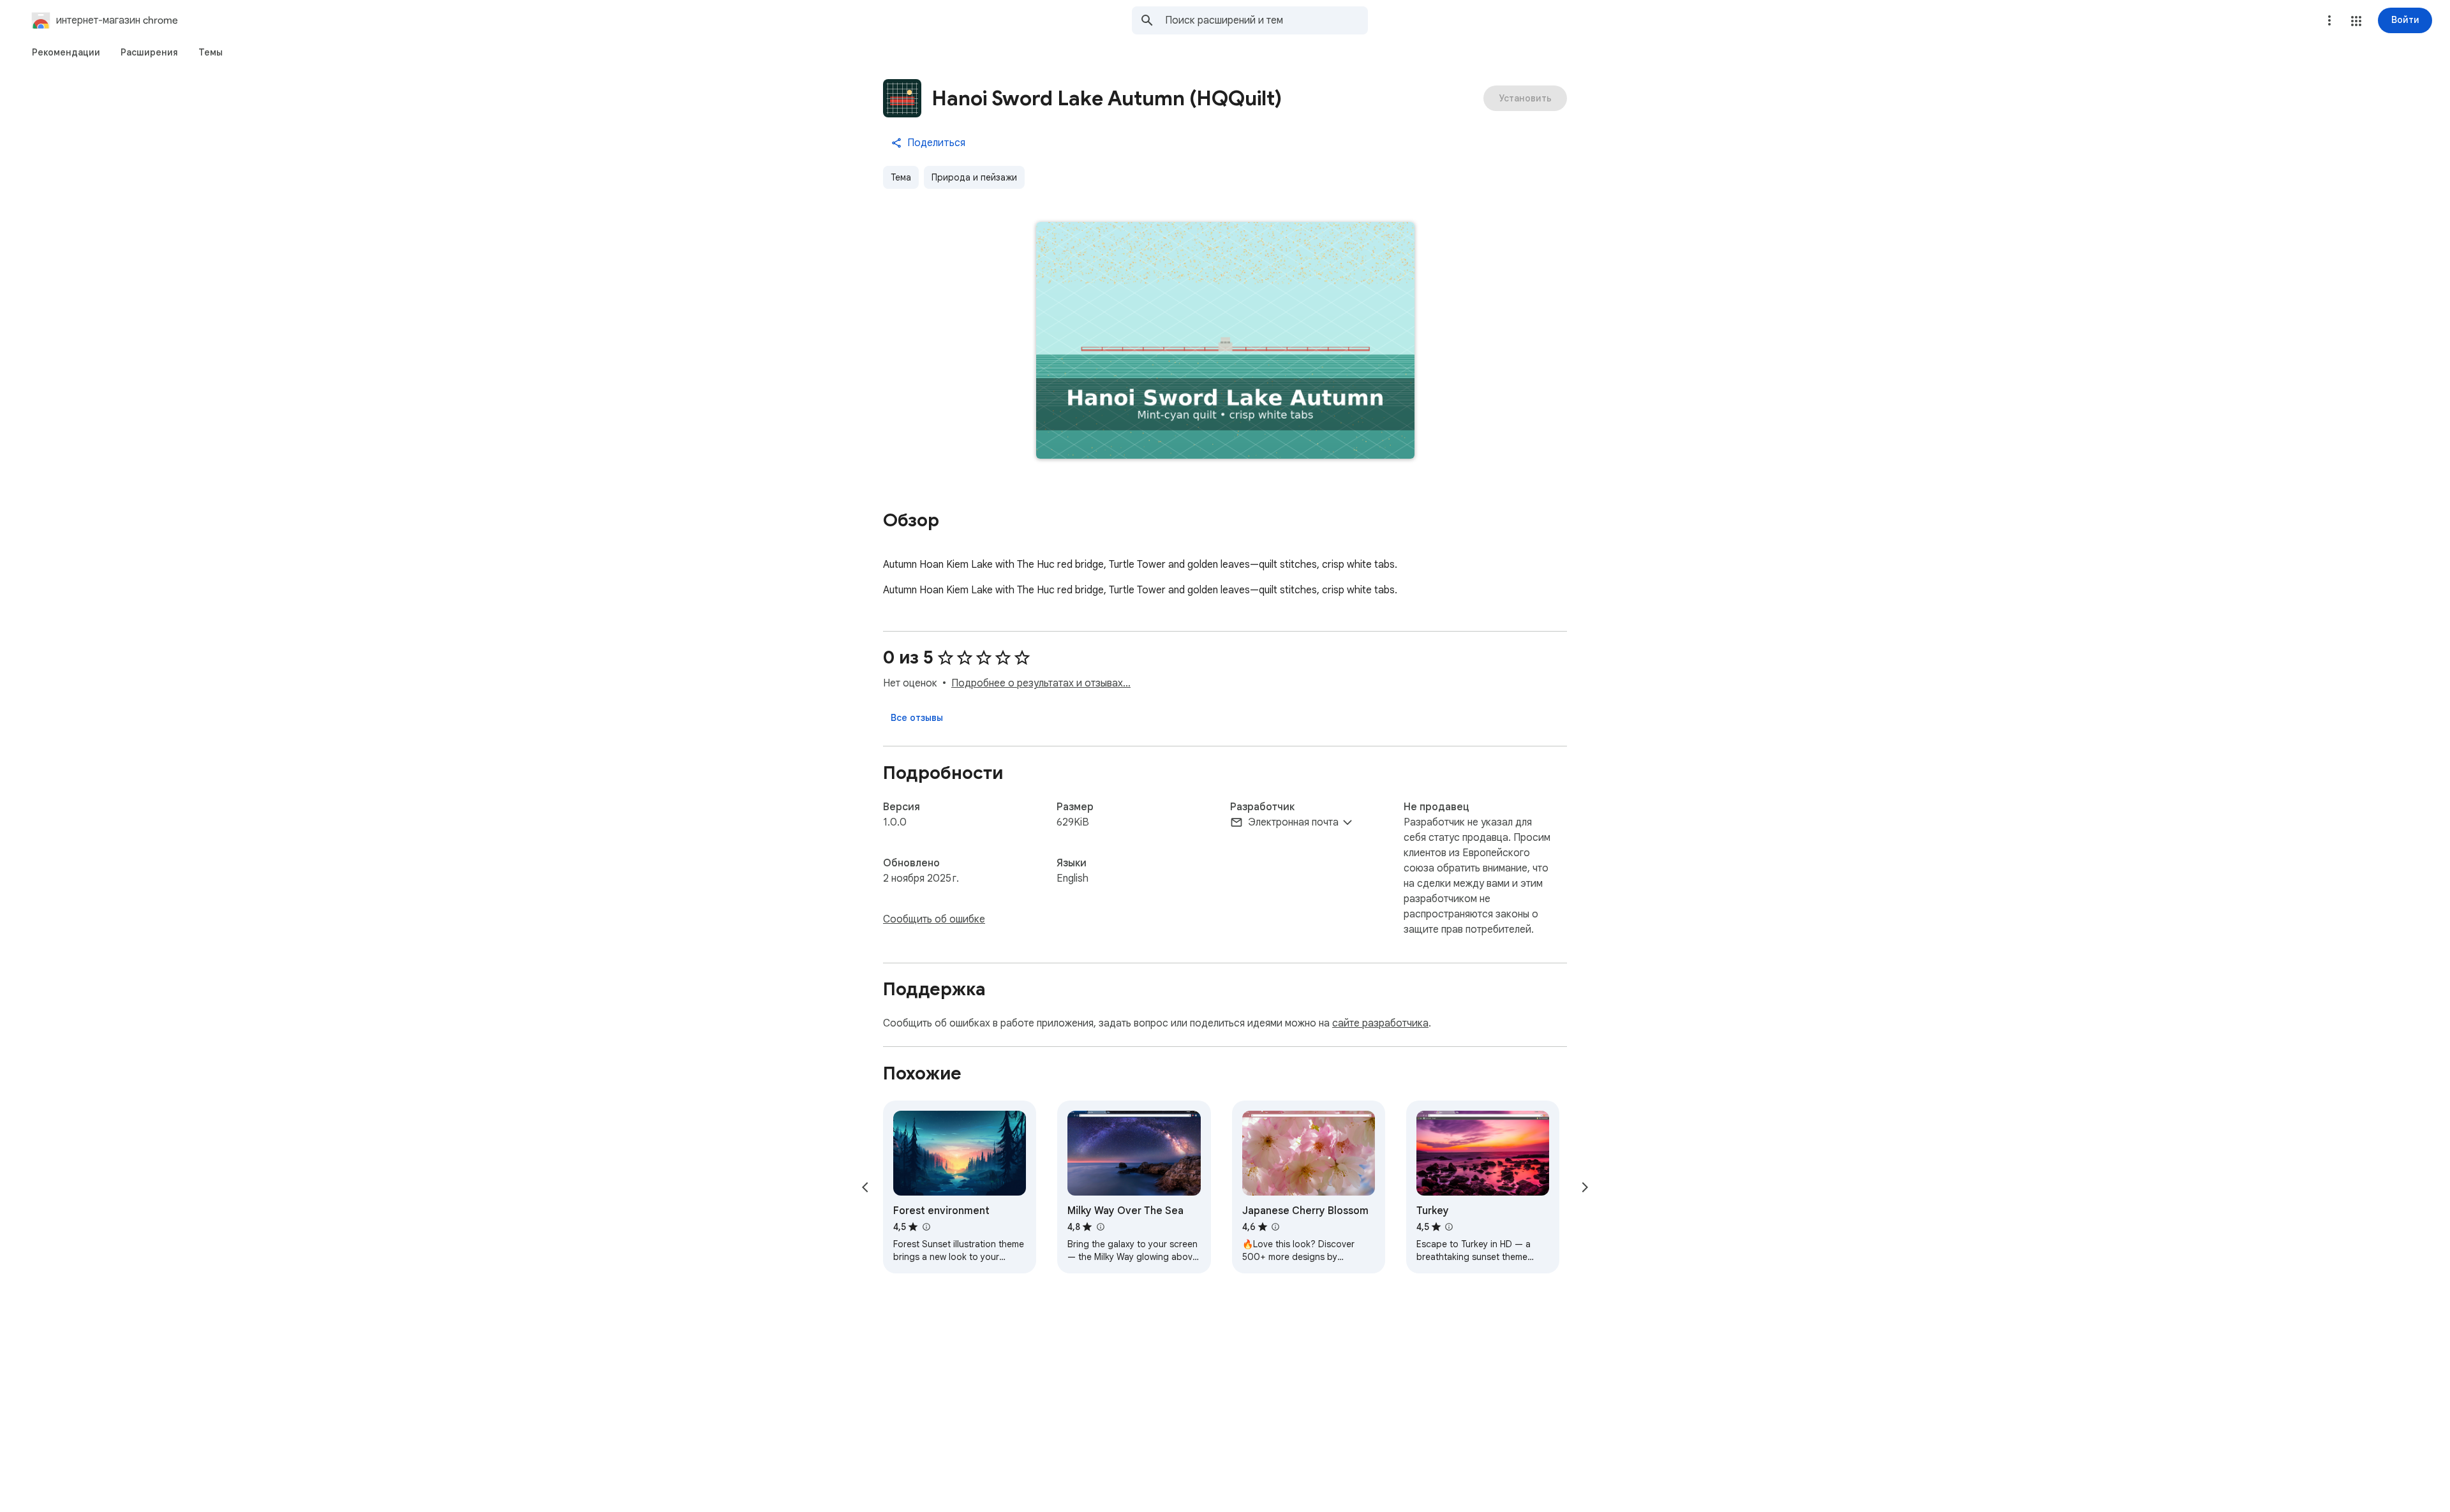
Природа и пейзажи (974, 177)
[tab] (66, 52)
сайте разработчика (1380, 1023)
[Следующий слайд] (1585, 1187)
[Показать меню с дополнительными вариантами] (2329, 20)
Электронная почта (1293, 822)
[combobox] (1266, 20)
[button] (2356, 21)
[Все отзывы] (917, 718)
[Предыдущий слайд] (865, 1187)
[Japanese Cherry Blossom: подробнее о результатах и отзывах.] (1275, 1227)
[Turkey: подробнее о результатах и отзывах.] (1449, 1227)
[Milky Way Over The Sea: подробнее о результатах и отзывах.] (1100, 1227)
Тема (901, 177)
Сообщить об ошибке (934, 919)
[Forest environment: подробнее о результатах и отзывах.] (926, 1227)
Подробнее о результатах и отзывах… (1041, 683)
